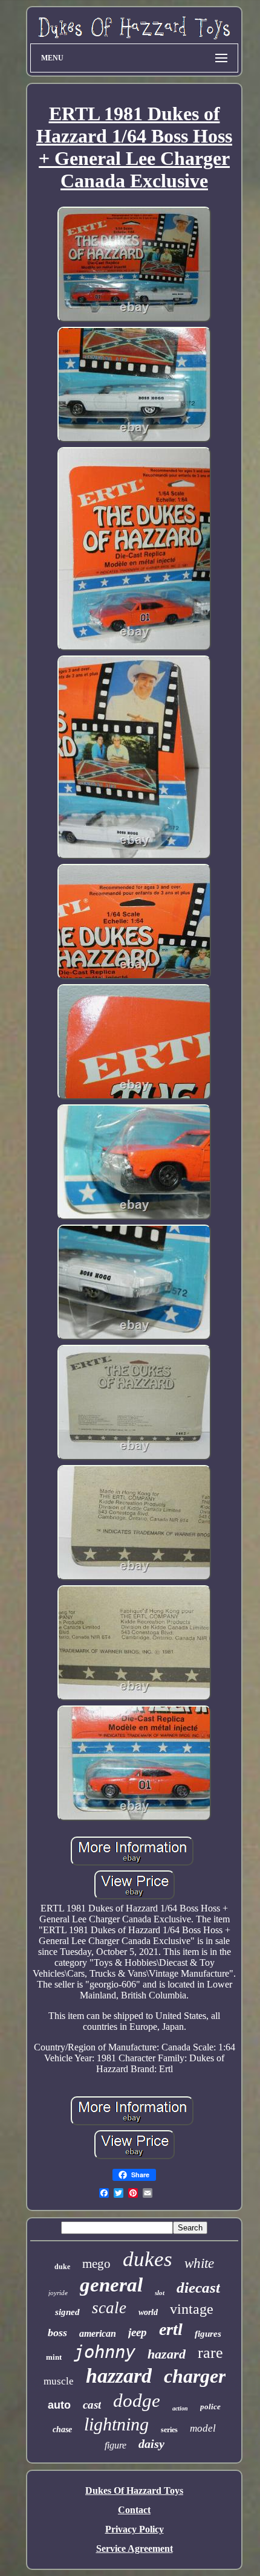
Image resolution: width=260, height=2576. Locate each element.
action (180, 2408)
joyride (58, 2293)
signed (67, 2312)
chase (62, 2429)
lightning (116, 2424)
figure (115, 2445)
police (210, 2407)
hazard (167, 2354)
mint (54, 2357)
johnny (105, 2352)
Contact (134, 2510)
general (111, 2285)
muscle (59, 2381)
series (169, 2430)
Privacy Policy (135, 2529)
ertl (171, 2329)
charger (195, 2376)
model (203, 2428)
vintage (192, 2309)
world (148, 2312)
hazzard (119, 2376)
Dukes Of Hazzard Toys (134, 2491)
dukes (148, 2259)
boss (57, 2333)
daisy (151, 2444)
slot (160, 2293)
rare (210, 2353)
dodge (137, 2401)
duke (62, 2267)
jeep (138, 2332)
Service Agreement (135, 2549)
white (199, 2263)
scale (109, 2308)
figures (208, 2334)
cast (92, 2405)
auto (59, 2405)
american (98, 2333)
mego (96, 2264)
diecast (198, 2288)
